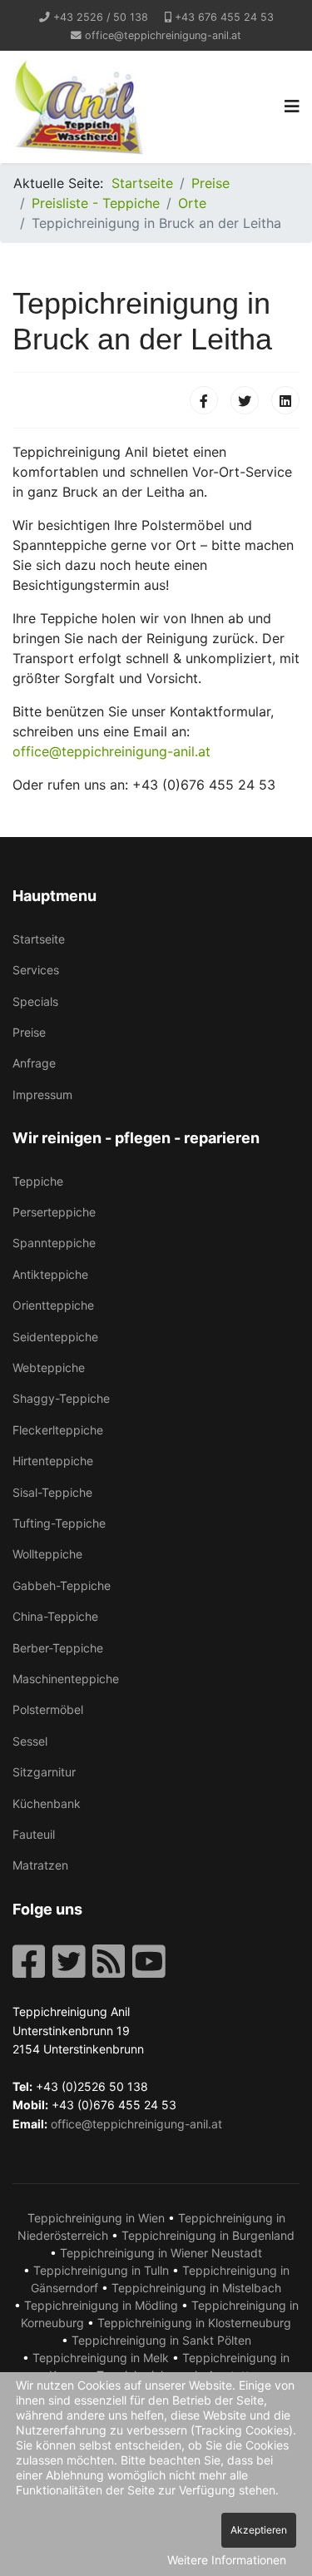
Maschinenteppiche (66, 1679)
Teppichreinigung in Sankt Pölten (161, 2340)
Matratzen (40, 1865)
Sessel (30, 1741)
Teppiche (38, 1181)
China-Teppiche (55, 1616)
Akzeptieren (259, 2530)
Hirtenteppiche (53, 1461)
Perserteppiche (54, 1212)
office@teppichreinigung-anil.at (163, 35)
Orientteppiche (53, 1305)
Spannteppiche (54, 1243)
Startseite (39, 939)
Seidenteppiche (55, 1337)
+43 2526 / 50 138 (101, 17)
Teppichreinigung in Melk (101, 2358)
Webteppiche (49, 1367)
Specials (35, 1001)
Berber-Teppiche (58, 1648)
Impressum (42, 1095)
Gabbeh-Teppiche (62, 1585)
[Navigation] (292, 107)
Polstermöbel (48, 1709)
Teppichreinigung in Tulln (101, 2270)
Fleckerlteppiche (58, 1430)
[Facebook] (204, 400)
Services (36, 970)
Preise (29, 1032)
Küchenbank (47, 1803)
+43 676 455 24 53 (224, 17)
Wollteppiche (47, 1554)
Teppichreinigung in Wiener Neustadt (161, 2253)
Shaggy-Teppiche (61, 1398)
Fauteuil (34, 1834)
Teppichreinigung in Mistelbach (196, 2288)
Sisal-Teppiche (52, 1492)
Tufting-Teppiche (59, 1523)
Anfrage (34, 1063)
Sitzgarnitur (44, 1772)
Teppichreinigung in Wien (96, 2218)
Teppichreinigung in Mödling (101, 2305)
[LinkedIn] (285, 400)
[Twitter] (245, 400)
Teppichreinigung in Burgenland (208, 2235)
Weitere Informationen (227, 2560)
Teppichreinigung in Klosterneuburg (194, 2323)
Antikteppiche (50, 1274)
